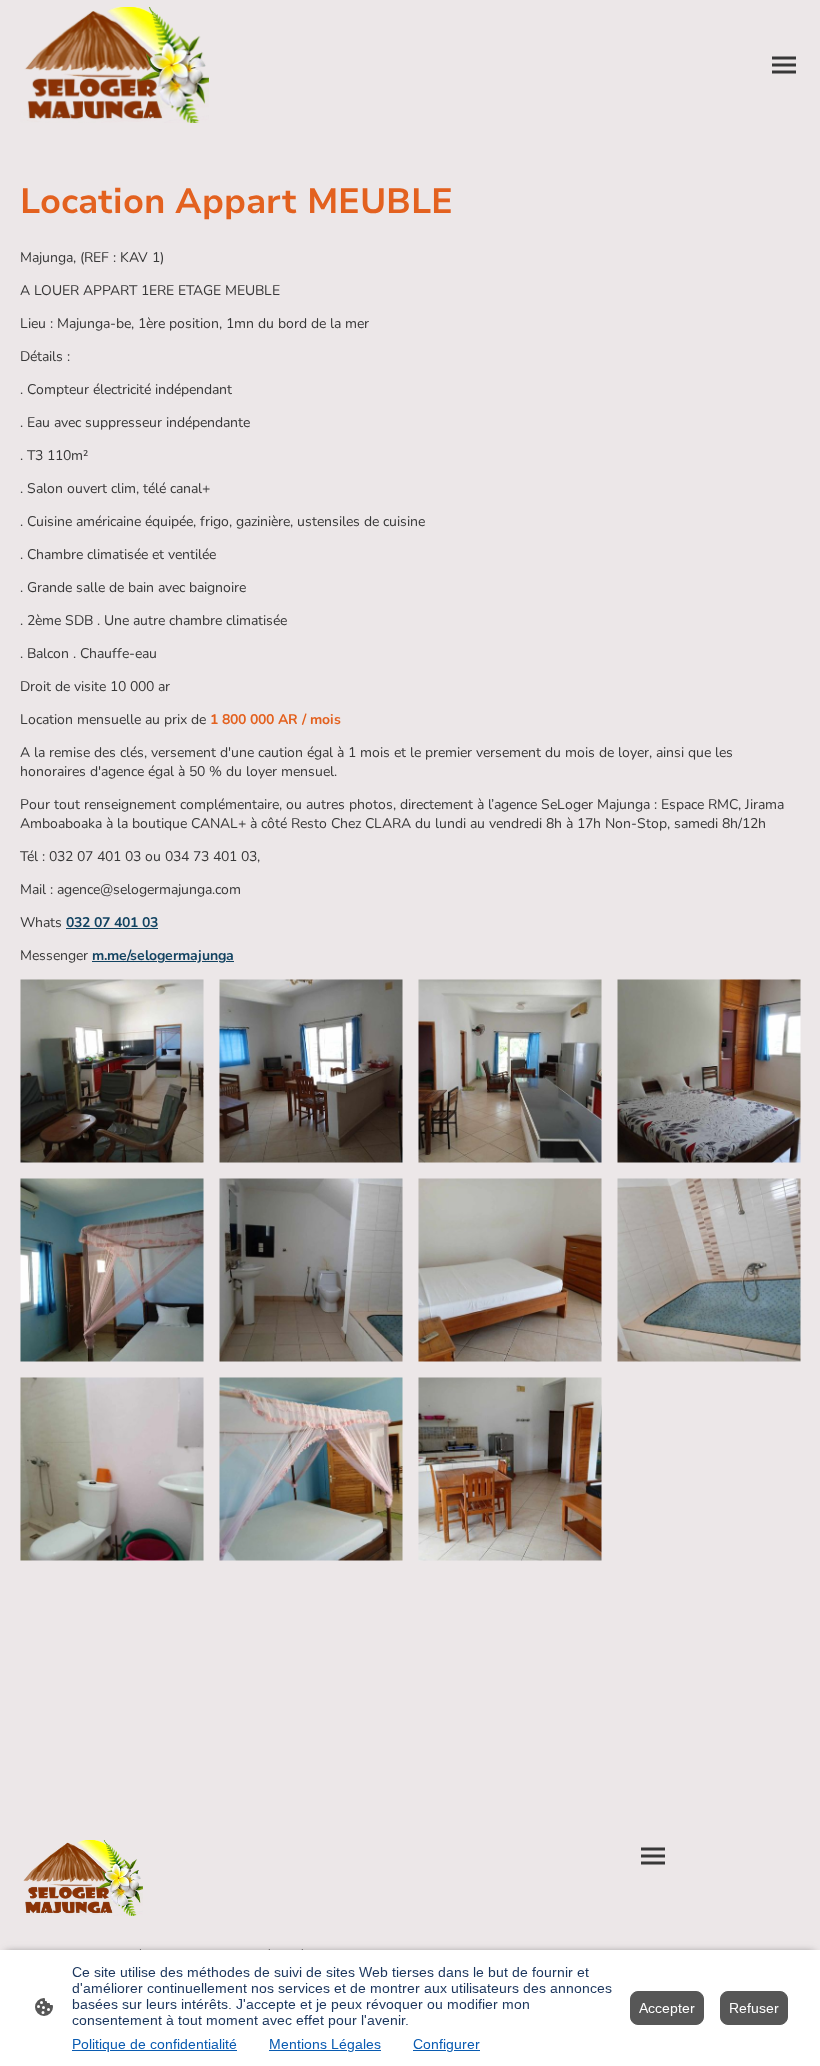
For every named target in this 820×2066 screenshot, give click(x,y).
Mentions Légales (325, 2044)
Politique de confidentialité (154, 2044)
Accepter (667, 2008)
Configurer (446, 2044)
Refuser (754, 2008)
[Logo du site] (114, 65)
